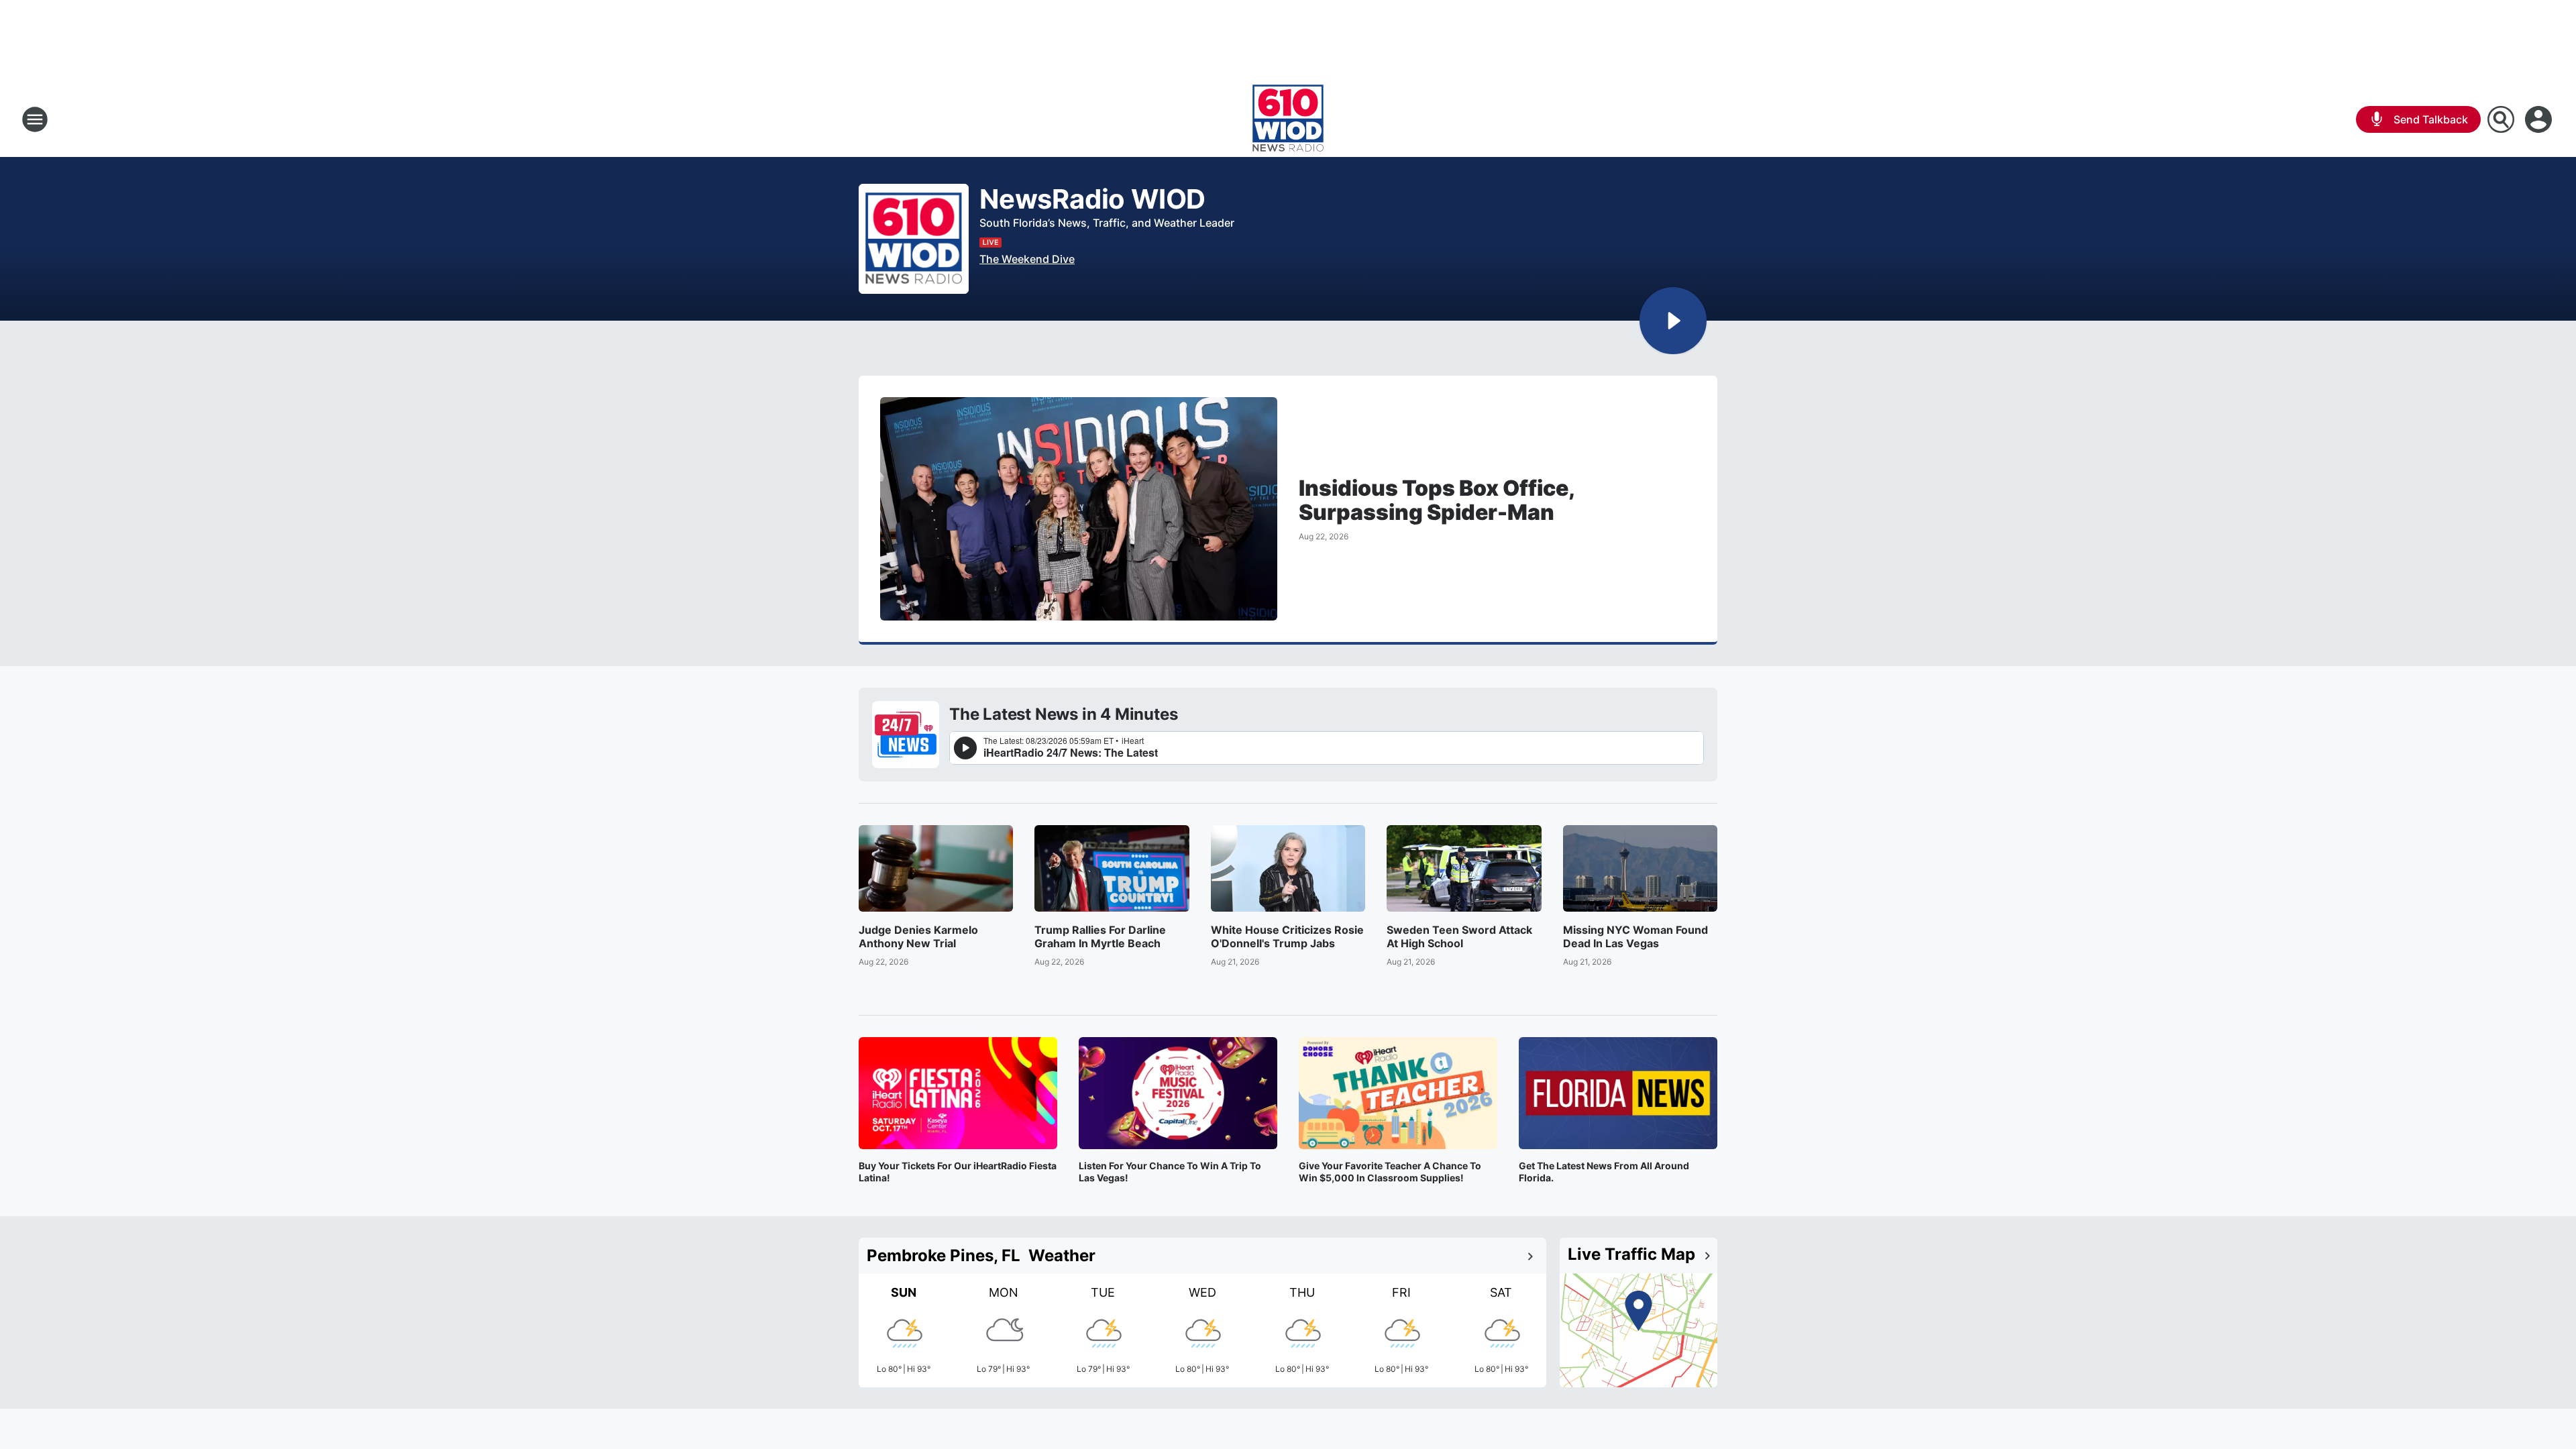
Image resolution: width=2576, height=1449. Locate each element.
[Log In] (2540, 119)
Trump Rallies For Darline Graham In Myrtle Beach (1100, 936)
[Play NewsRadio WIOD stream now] (914, 239)
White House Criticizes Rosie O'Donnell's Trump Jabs (1287, 936)
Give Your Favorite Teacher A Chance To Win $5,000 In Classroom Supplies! (1390, 1172)
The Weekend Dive (1027, 259)
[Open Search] (2501, 119)
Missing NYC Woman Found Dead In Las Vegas (1635, 936)
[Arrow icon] (1530, 1256)
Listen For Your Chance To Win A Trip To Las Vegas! (1170, 1172)
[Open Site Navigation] (35, 119)
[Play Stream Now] (1673, 321)
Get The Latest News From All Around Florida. (1604, 1172)
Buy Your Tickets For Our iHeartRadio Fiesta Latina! (958, 1172)
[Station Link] (1288, 119)
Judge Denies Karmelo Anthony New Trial (918, 936)
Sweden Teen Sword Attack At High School (1459, 936)
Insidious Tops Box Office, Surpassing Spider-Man (1436, 500)
